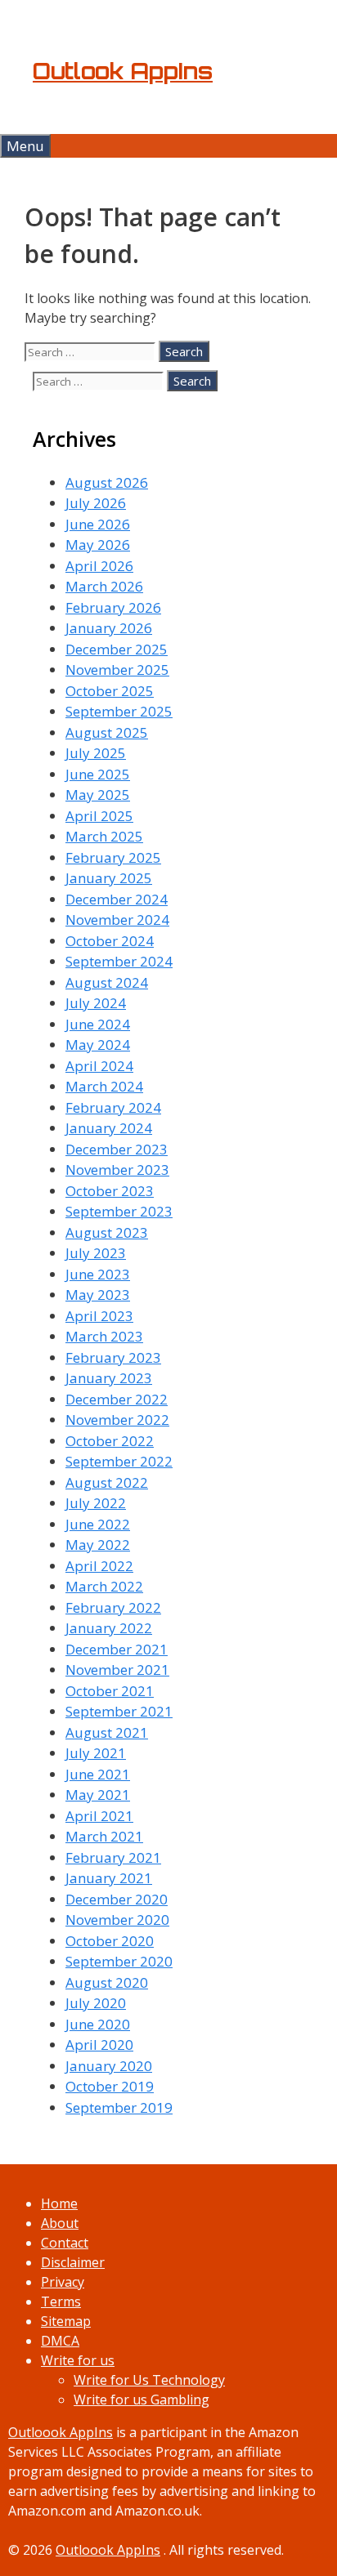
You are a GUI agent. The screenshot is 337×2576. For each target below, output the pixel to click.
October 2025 (110, 691)
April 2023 (99, 1316)
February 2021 (113, 1857)
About (60, 2223)
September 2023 (119, 1211)
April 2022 (99, 1566)
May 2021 (98, 1795)
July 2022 (96, 1503)
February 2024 (113, 1107)
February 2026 (113, 607)
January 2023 (109, 1378)
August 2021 (107, 1732)
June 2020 (98, 2024)
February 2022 (113, 1607)
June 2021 (98, 1774)
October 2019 (110, 2086)
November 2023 (117, 1170)
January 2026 (109, 628)
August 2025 (107, 732)
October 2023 (110, 1191)
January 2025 (109, 878)
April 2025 (99, 816)
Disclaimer (73, 2262)
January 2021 (109, 1878)
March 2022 (104, 1586)
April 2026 (99, 566)
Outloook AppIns (61, 2432)
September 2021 (119, 1711)
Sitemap (66, 2321)
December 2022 (117, 1399)
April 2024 (99, 1066)
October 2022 (110, 1441)
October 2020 (110, 1941)
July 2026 (96, 503)
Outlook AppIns (123, 71)
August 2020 (107, 1982)
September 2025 (119, 711)
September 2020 (119, 1961)
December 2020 (117, 1899)
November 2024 (117, 920)
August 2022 (107, 1482)
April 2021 (99, 1816)
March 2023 (104, 1336)
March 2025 (104, 836)
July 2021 (96, 1753)
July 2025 (96, 753)
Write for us (78, 2360)
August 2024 (107, 982)
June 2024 (98, 1024)
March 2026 (104, 586)
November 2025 (117, 670)
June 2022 (98, 1524)
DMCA (60, 2341)
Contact (65, 2243)
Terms (61, 2301)
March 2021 (104, 1836)
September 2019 (119, 2107)
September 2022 (119, 1461)
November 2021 (117, 1670)
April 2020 (99, 2045)
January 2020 (109, 2066)
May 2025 (98, 795)
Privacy (63, 2282)
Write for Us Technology (149, 2380)
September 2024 (119, 961)
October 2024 (110, 941)
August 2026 (107, 482)
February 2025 (113, 857)
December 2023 (117, 1149)
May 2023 (98, 1295)
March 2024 (104, 1086)
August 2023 (107, 1232)
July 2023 (96, 1253)
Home (59, 2203)
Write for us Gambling (142, 2400)
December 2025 (117, 649)
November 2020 (117, 1920)
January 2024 (109, 1128)
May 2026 (98, 545)
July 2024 (96, 1003)
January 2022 (109, 1628)
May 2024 (98, 1045)
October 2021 (110, 1691)
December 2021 (117, 1649)
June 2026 (98, 524)
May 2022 (98, 1545)
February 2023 (113, 1357)
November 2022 (117, 1420)
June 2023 (98, 1274)
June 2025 (98, 774)
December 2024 (117, 899)
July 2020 (96, 2003)
